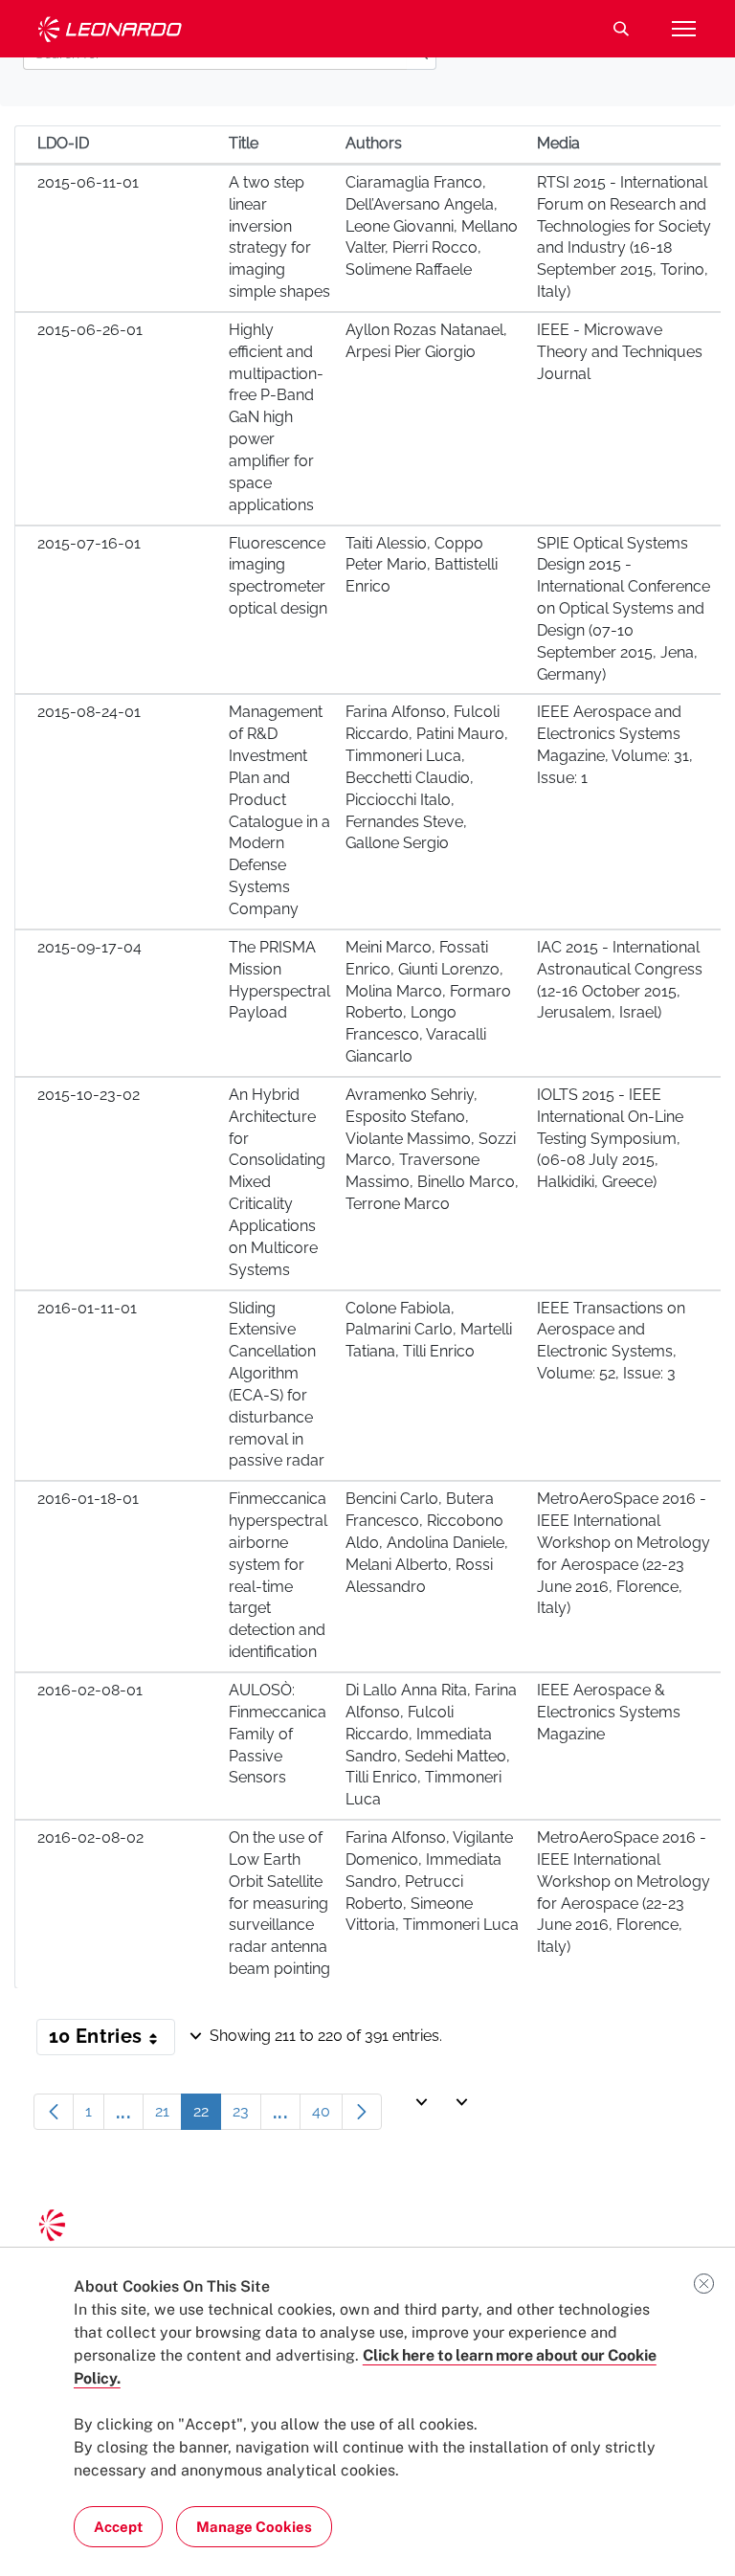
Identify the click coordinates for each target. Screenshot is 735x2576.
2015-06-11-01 (88, 182)
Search (621, 29)
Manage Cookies (254, 2527)
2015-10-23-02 (89, 1095)
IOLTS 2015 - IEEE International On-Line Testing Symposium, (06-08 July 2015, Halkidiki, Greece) (610, 1138)
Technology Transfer (110, 29)
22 (207, 2116)
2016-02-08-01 (90, 1690)
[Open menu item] (683, 29)
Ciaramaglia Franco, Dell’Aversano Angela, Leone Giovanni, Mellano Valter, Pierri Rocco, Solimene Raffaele (432, 226)
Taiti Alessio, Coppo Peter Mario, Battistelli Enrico (422, 565)
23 (247, 2116)
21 (168, 2116)
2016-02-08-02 (90, 1837)
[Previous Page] (54, 2112)
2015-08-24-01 (89, 712)
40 (327, 2116)
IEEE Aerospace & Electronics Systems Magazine (609, 1712)
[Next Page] (362, 2112)
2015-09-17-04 (89, 947)
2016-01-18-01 (88, 1499)
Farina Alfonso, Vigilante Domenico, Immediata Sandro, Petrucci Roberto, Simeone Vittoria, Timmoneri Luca (432, 1881)
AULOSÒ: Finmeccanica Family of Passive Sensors (278, 1734)
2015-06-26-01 (90, 330)
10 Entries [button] (112, 2040)
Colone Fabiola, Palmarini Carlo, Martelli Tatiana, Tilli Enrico (429, 1330)
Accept (118, 2527)
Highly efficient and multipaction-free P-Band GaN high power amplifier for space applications (276, 417)
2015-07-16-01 (89, 543)
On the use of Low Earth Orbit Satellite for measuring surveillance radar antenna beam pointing (279, 1903)
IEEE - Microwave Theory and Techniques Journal (620, 352)
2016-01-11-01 (87, 1308)
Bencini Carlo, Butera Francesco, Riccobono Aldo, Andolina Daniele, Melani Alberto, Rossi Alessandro (427, 1542)
